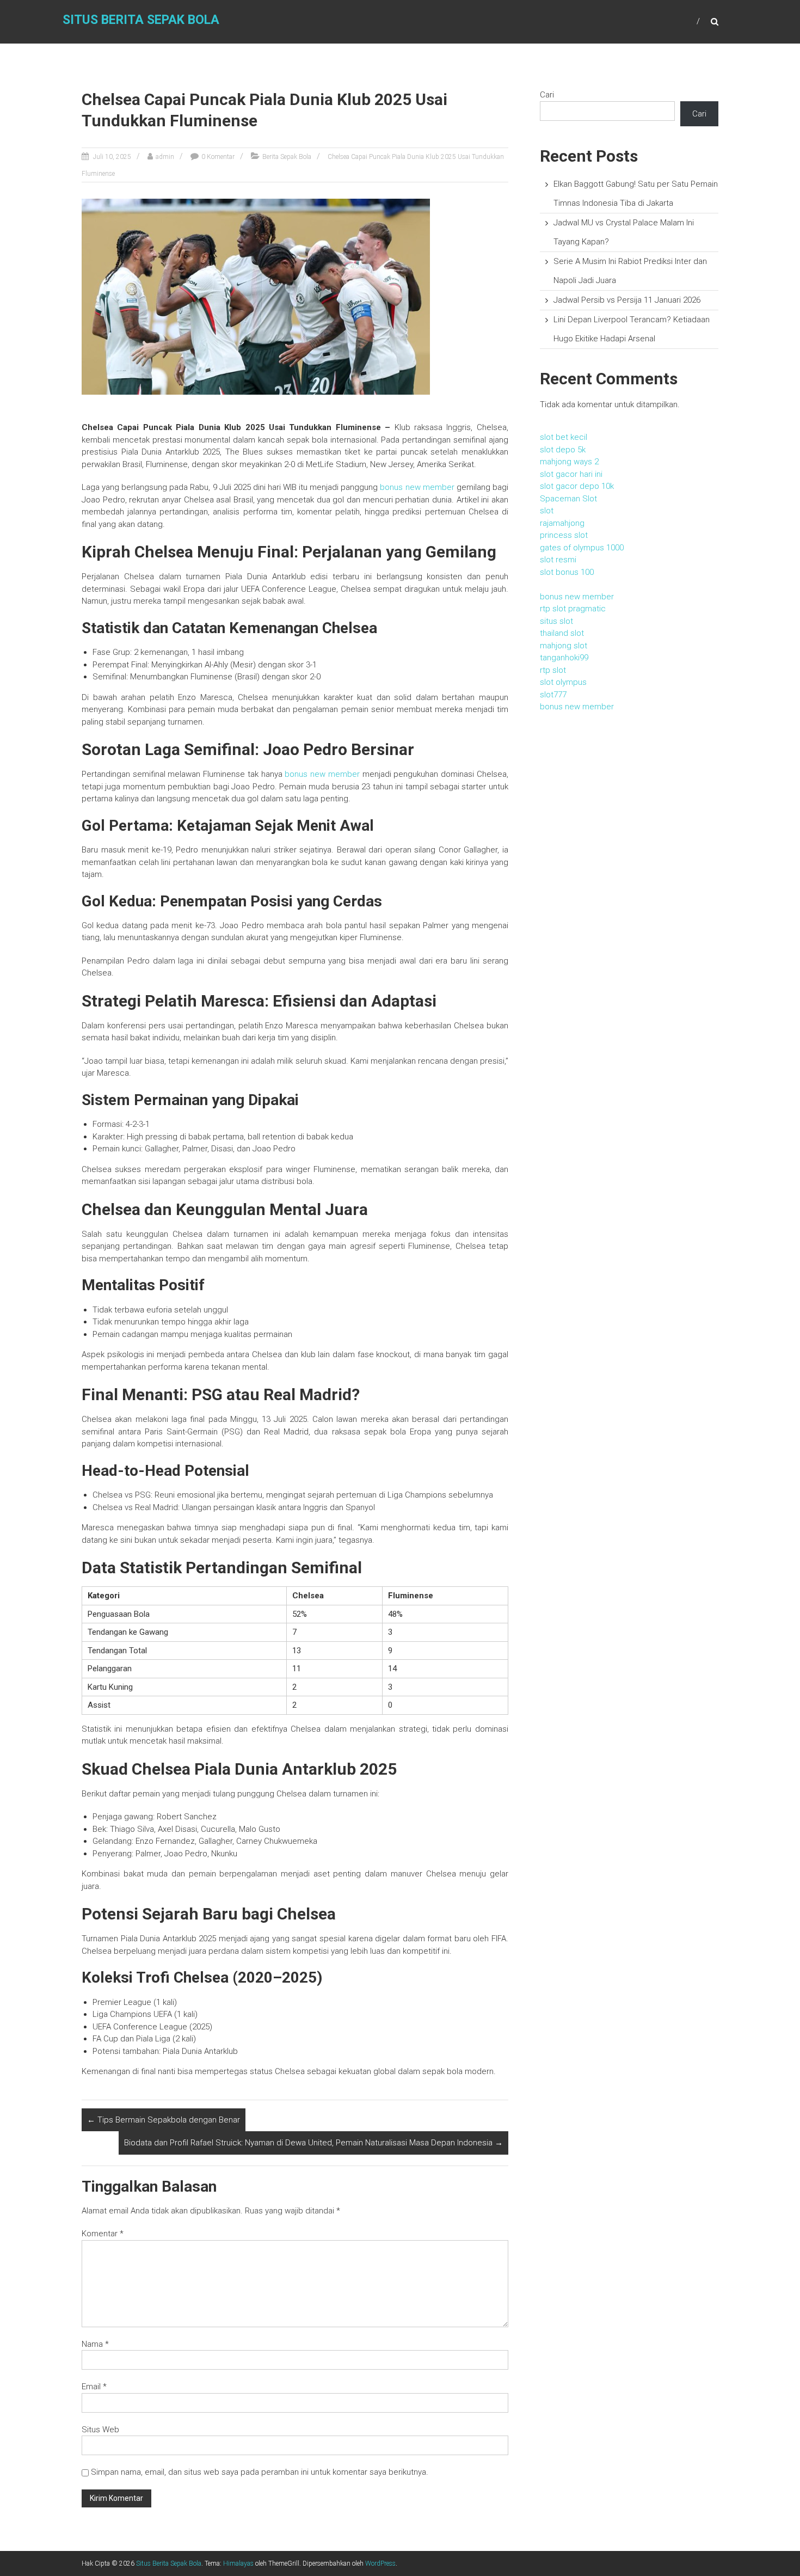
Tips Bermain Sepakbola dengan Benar (164, 2120)
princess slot (564, 535)
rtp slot (553, 670)
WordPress (380, 2563)
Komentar (103, 2234)
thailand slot (562, 633)
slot (547, 511)
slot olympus (563, 682)
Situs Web (100, 2430)
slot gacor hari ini (571, 474)
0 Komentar (218, 157)
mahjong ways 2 (569, 462)
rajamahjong (562, 523)
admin (165, 157)
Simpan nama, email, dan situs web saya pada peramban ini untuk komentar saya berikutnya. (260, 2472)
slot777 (553, 695)
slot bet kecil (564, 437)
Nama (95, 2344)
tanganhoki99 (564, 658)
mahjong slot (564, 646)
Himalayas (238, 2563)
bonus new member (417, 487)
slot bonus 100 (567, 572)
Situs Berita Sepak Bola (141, 20)
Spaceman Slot (568, 499)
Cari (547, 95)
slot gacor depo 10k (577, 486)
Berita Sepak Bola (287, 157)
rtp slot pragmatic (573, 609)
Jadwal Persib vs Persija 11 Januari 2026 (627, 300)
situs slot (556, 621)
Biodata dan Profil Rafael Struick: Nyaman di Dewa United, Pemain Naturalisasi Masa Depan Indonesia (313, 2143)
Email (94, 2387)
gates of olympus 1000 (582, 548)
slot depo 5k (563, 450)
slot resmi (558, 560)
